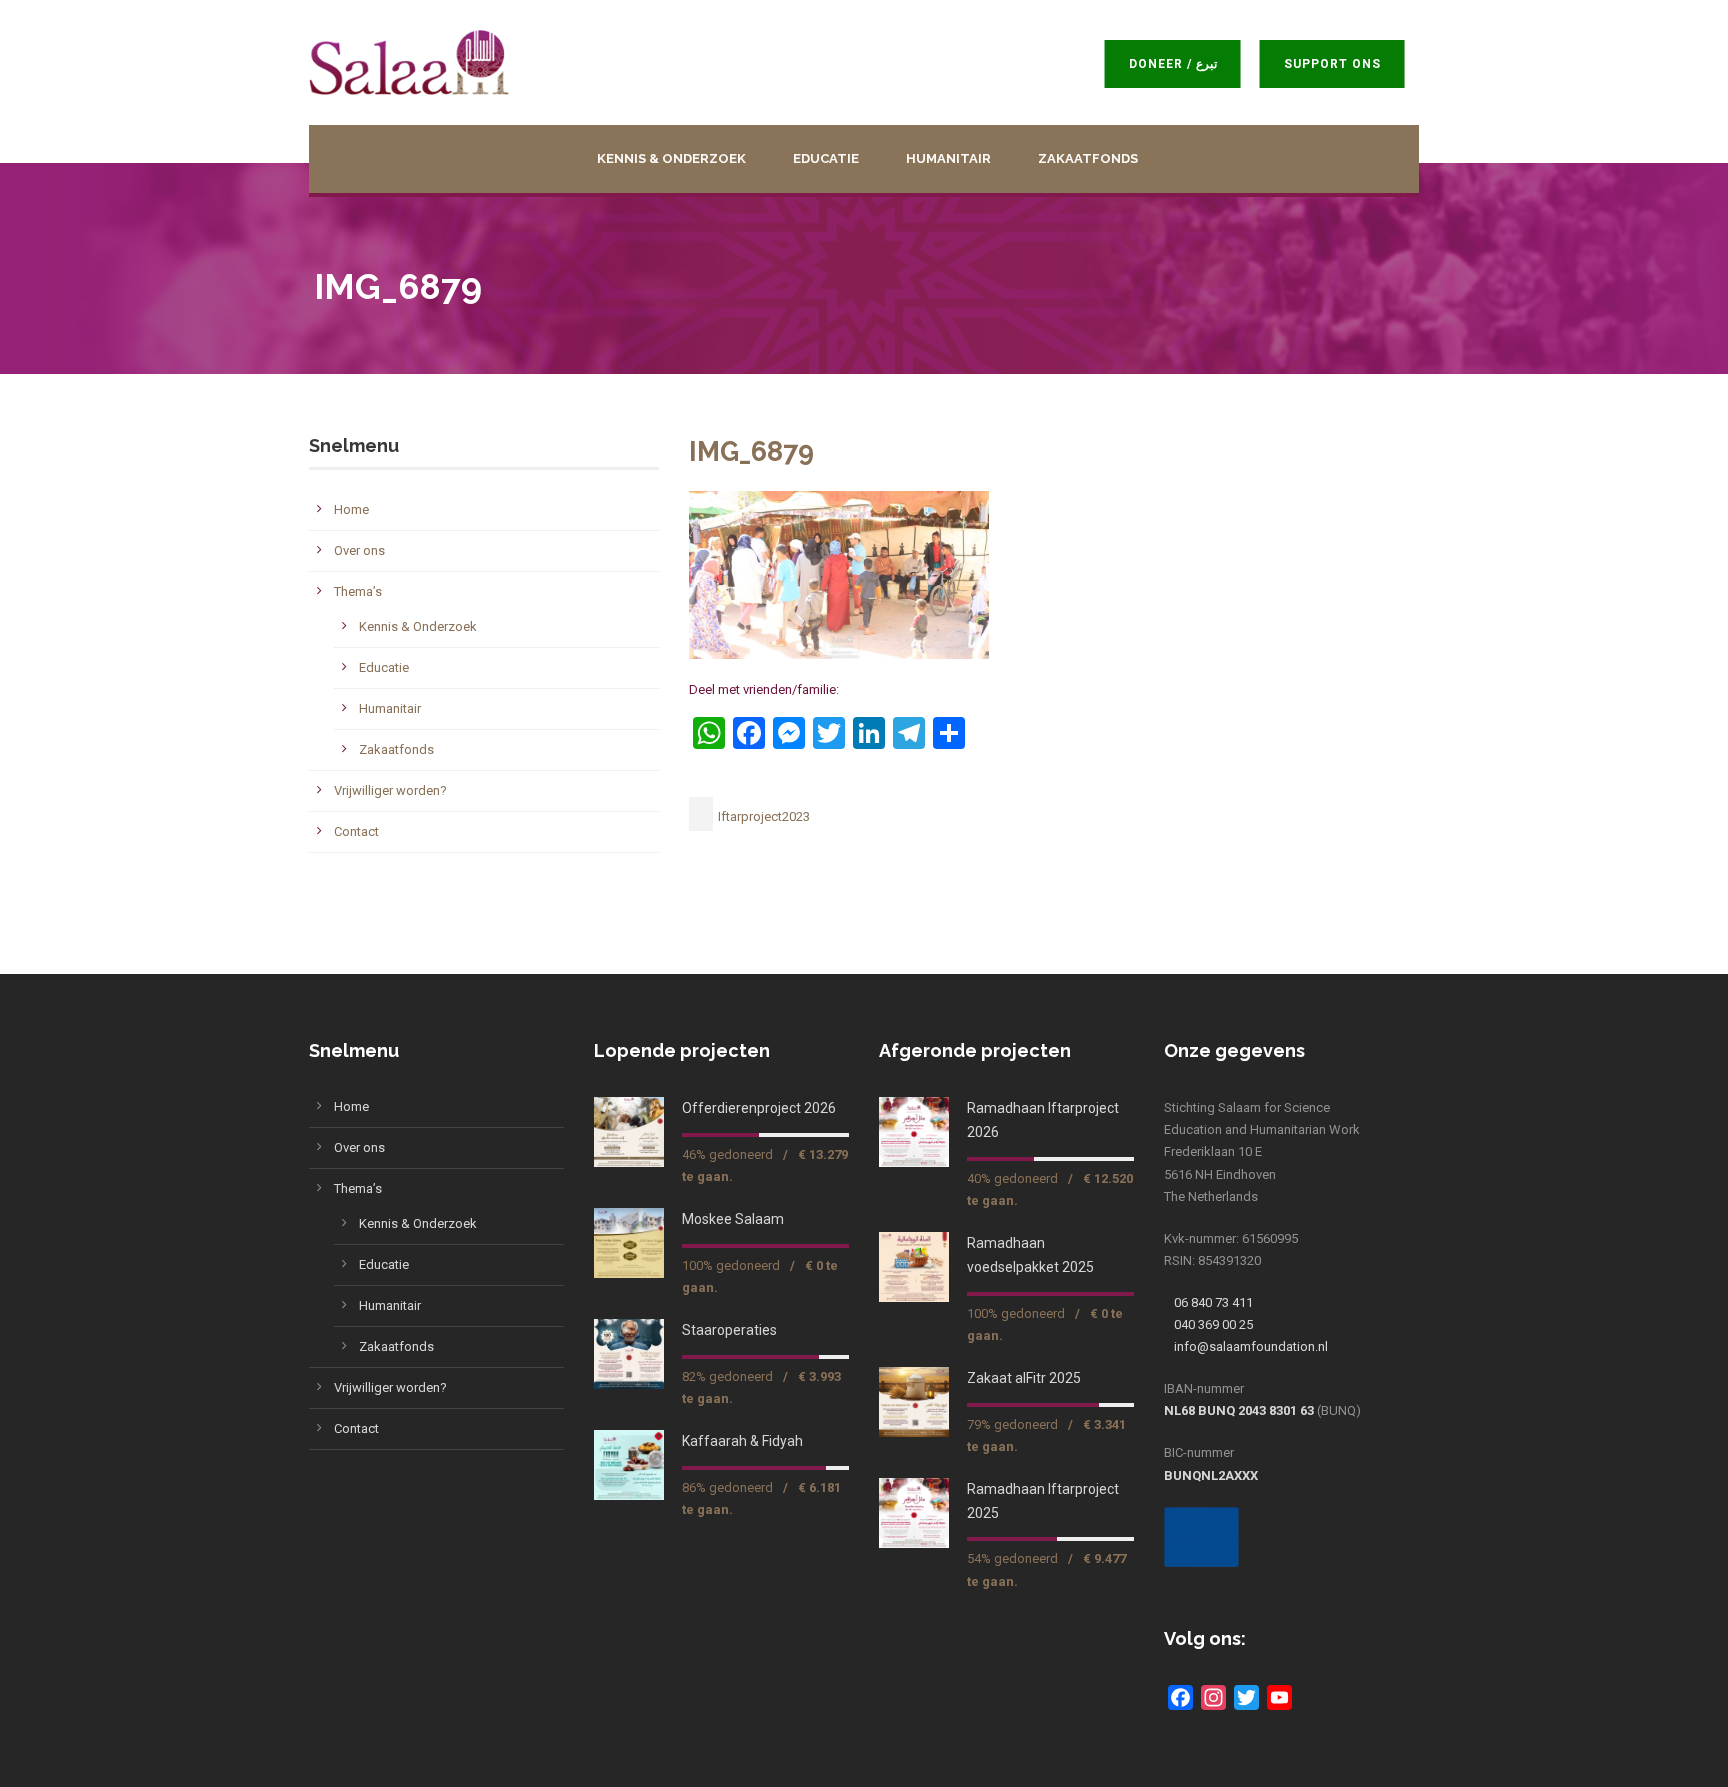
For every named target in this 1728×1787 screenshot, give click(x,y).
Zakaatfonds (1088, 158)
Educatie (826, 158)
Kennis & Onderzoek (671, 158)
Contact (356, 831)
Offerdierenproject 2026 (759, 1108)
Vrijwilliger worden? (390, 790)
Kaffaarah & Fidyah (742, 1441)
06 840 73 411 (1213, 1302)
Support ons (1340, 64)
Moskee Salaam (733, 1219)
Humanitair (948, 158)
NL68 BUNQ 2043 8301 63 (1239, 1410)
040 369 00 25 (1213, 1324)
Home (351, 509)
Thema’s (358, 591)
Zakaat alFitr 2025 (1024, 1378)
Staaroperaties (729, 1330)
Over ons (359, 550)
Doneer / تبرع (1181, 64)
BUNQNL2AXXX (1211, 1475)
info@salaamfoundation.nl (1251, 1346)
